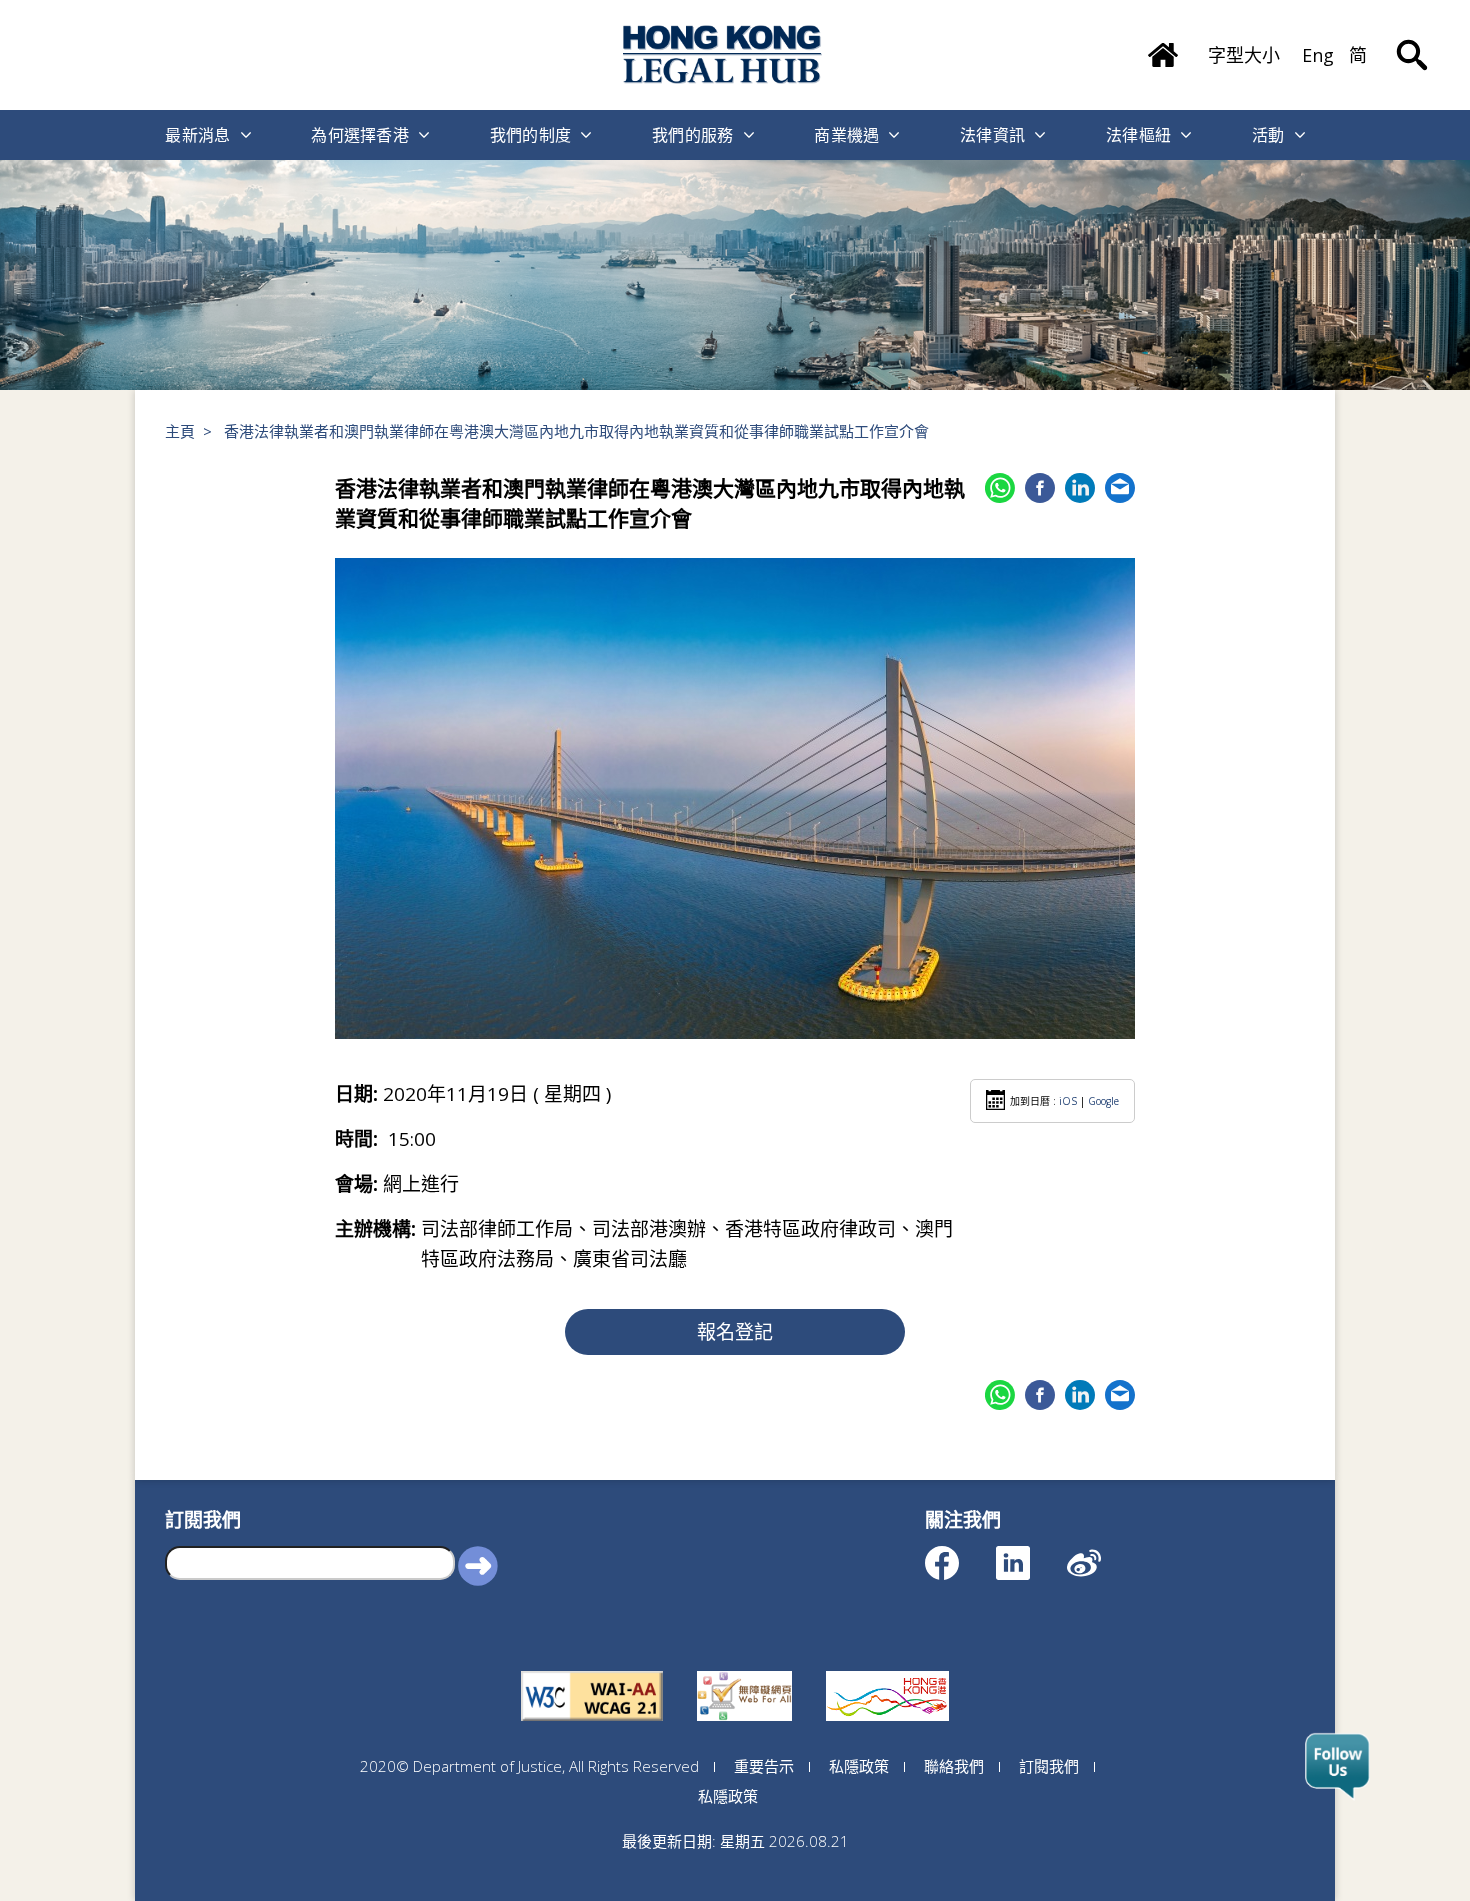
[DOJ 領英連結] (1030, 1553)
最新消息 (197, 135)
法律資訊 (992, 135)
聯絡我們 (954, 1766)
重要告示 (764, 1766)
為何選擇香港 (360, 135)
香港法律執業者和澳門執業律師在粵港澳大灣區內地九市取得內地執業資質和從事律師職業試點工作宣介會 (576, 431)
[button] (478, 1565)
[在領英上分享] (1080, 488)
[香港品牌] (887, 1671)
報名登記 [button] (735, 1332)
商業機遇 (846, 135)
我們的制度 (531, 135)
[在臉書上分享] (1040, 488)
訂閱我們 (1049, 1766)
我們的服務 (693, 135)
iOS (1068, 1101)
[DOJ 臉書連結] (959, 1553)
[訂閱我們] (1337, 1767)
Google (1103, 1101)
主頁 (180, 431)
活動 (1268, 135)
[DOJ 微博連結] (1101, 1553)
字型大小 (1244, 55)
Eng (1318, 55)
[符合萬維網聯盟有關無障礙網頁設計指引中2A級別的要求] (592, 1671)
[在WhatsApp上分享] (1000, 488)
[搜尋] (1412, 40)
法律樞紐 (1138, 135)
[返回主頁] (1163, 48)
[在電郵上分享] (1120, 488)
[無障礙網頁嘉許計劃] (744, 1671)
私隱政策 (859, 1766)
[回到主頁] (723, 54)
